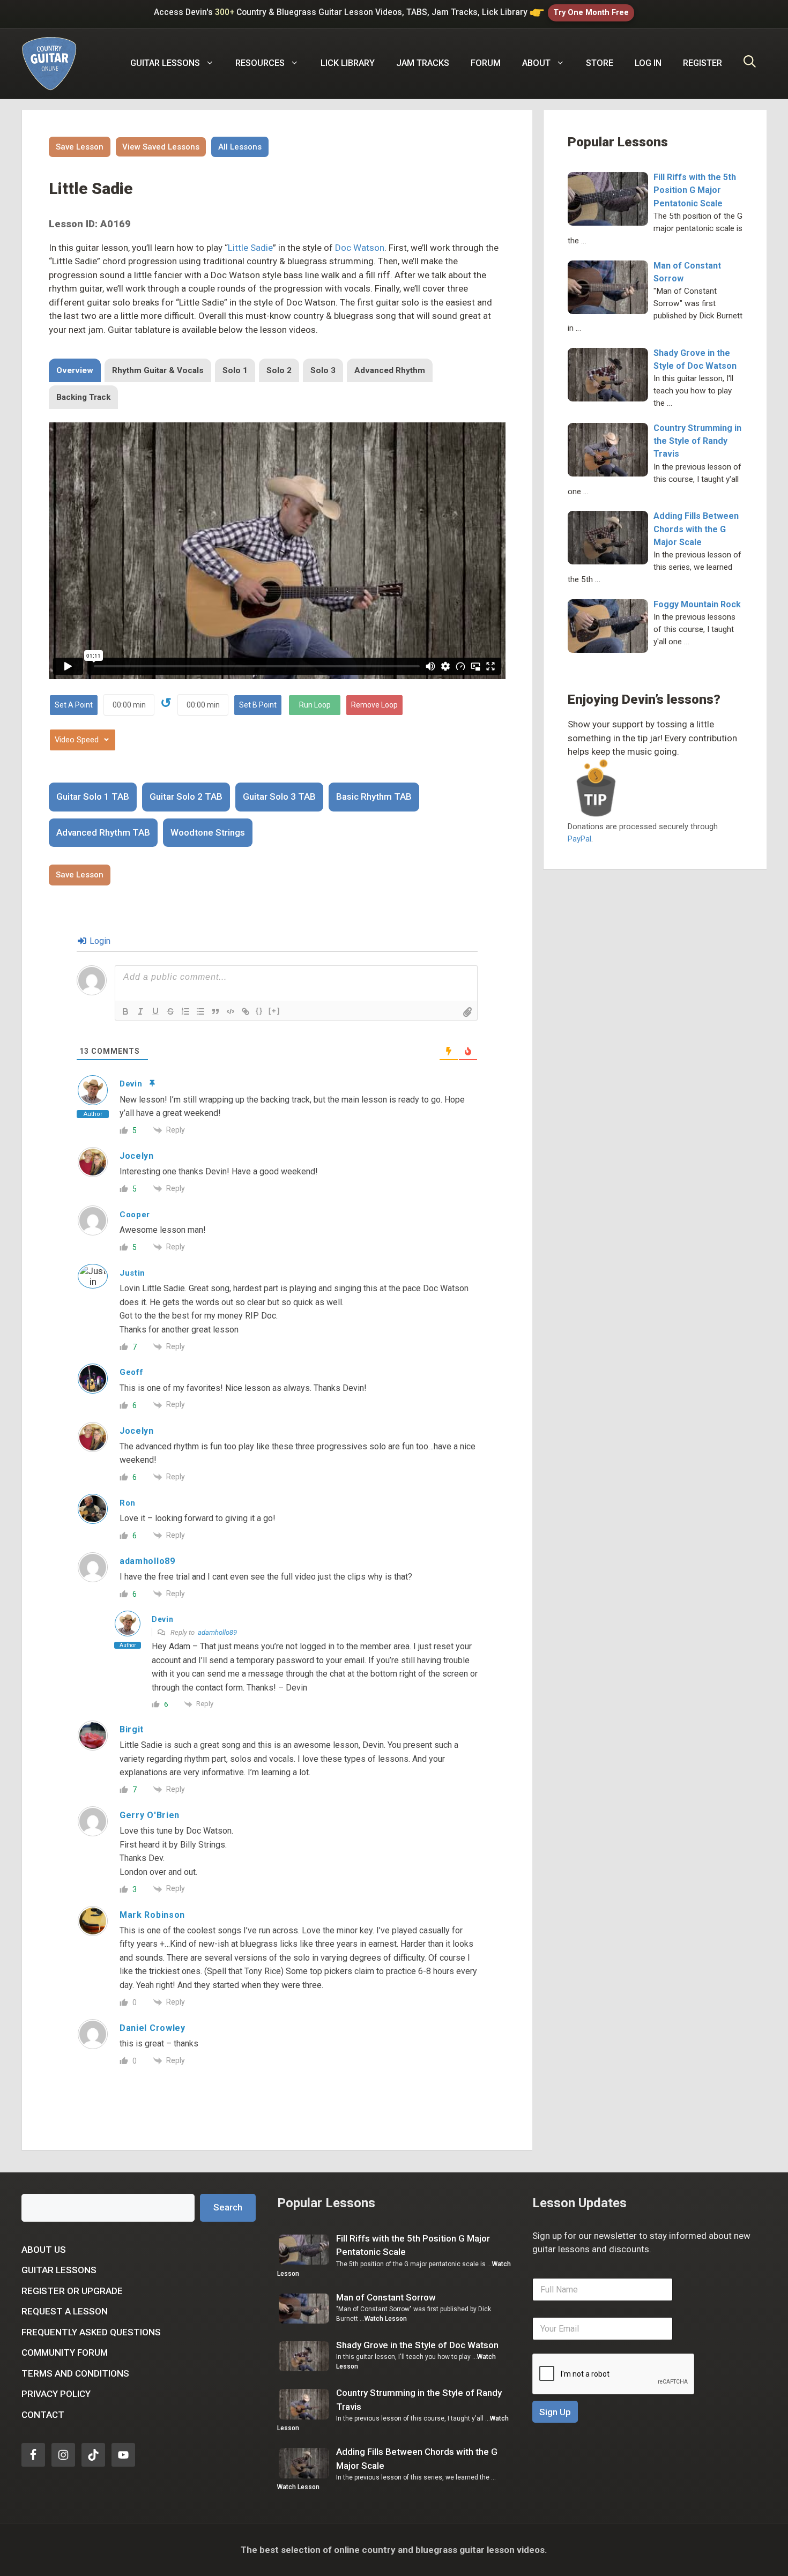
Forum (486, 63)
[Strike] (170, 1011)
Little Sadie (250, 248)
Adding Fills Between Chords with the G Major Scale (696, 529)
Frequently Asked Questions (91, 2332)
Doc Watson (360, 248)
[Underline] (155, 1011)
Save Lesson (80, 147)
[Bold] (125, 1011)
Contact (43, 2415)
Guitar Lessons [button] (165, 63)
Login (99, 941)
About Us (44, 2250)
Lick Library (348, 63)
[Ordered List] (185, 1011)
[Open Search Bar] (750, 63)
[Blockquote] (215, 1011)
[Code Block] (231, 1011)
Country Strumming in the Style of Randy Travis (697, 441)
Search (228, 2207)
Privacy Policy (56, 2394)
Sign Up (555, 2412)
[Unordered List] (200, 1011)
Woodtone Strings (208, 832)
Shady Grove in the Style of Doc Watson (417, 2345)
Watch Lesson (386, 2319)
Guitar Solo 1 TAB (93, 796)
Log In (648, 63)
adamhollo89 (217, 1632)
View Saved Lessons (161, 147)
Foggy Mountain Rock (697, 604)
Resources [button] (260, 63)
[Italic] (140, 1011)
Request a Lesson (65, 2311)
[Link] (246, 1011)
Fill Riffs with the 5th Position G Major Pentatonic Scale (695, 190)
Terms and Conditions (75, 2373)
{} (259, 1011)
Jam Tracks (423, 63)
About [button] (536, 63)
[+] (274, 1011)
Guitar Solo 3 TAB (279, 796)
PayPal (579, 839)
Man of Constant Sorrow (386, 2297)
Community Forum (65, 2352)
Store (600, 63)
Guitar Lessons (59, 2270)
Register (702, 63)
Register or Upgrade (72, 2291)
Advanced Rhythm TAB (103, 832)
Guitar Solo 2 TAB (186, 796)
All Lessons (240, 147)
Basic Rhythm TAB (374, 796)
